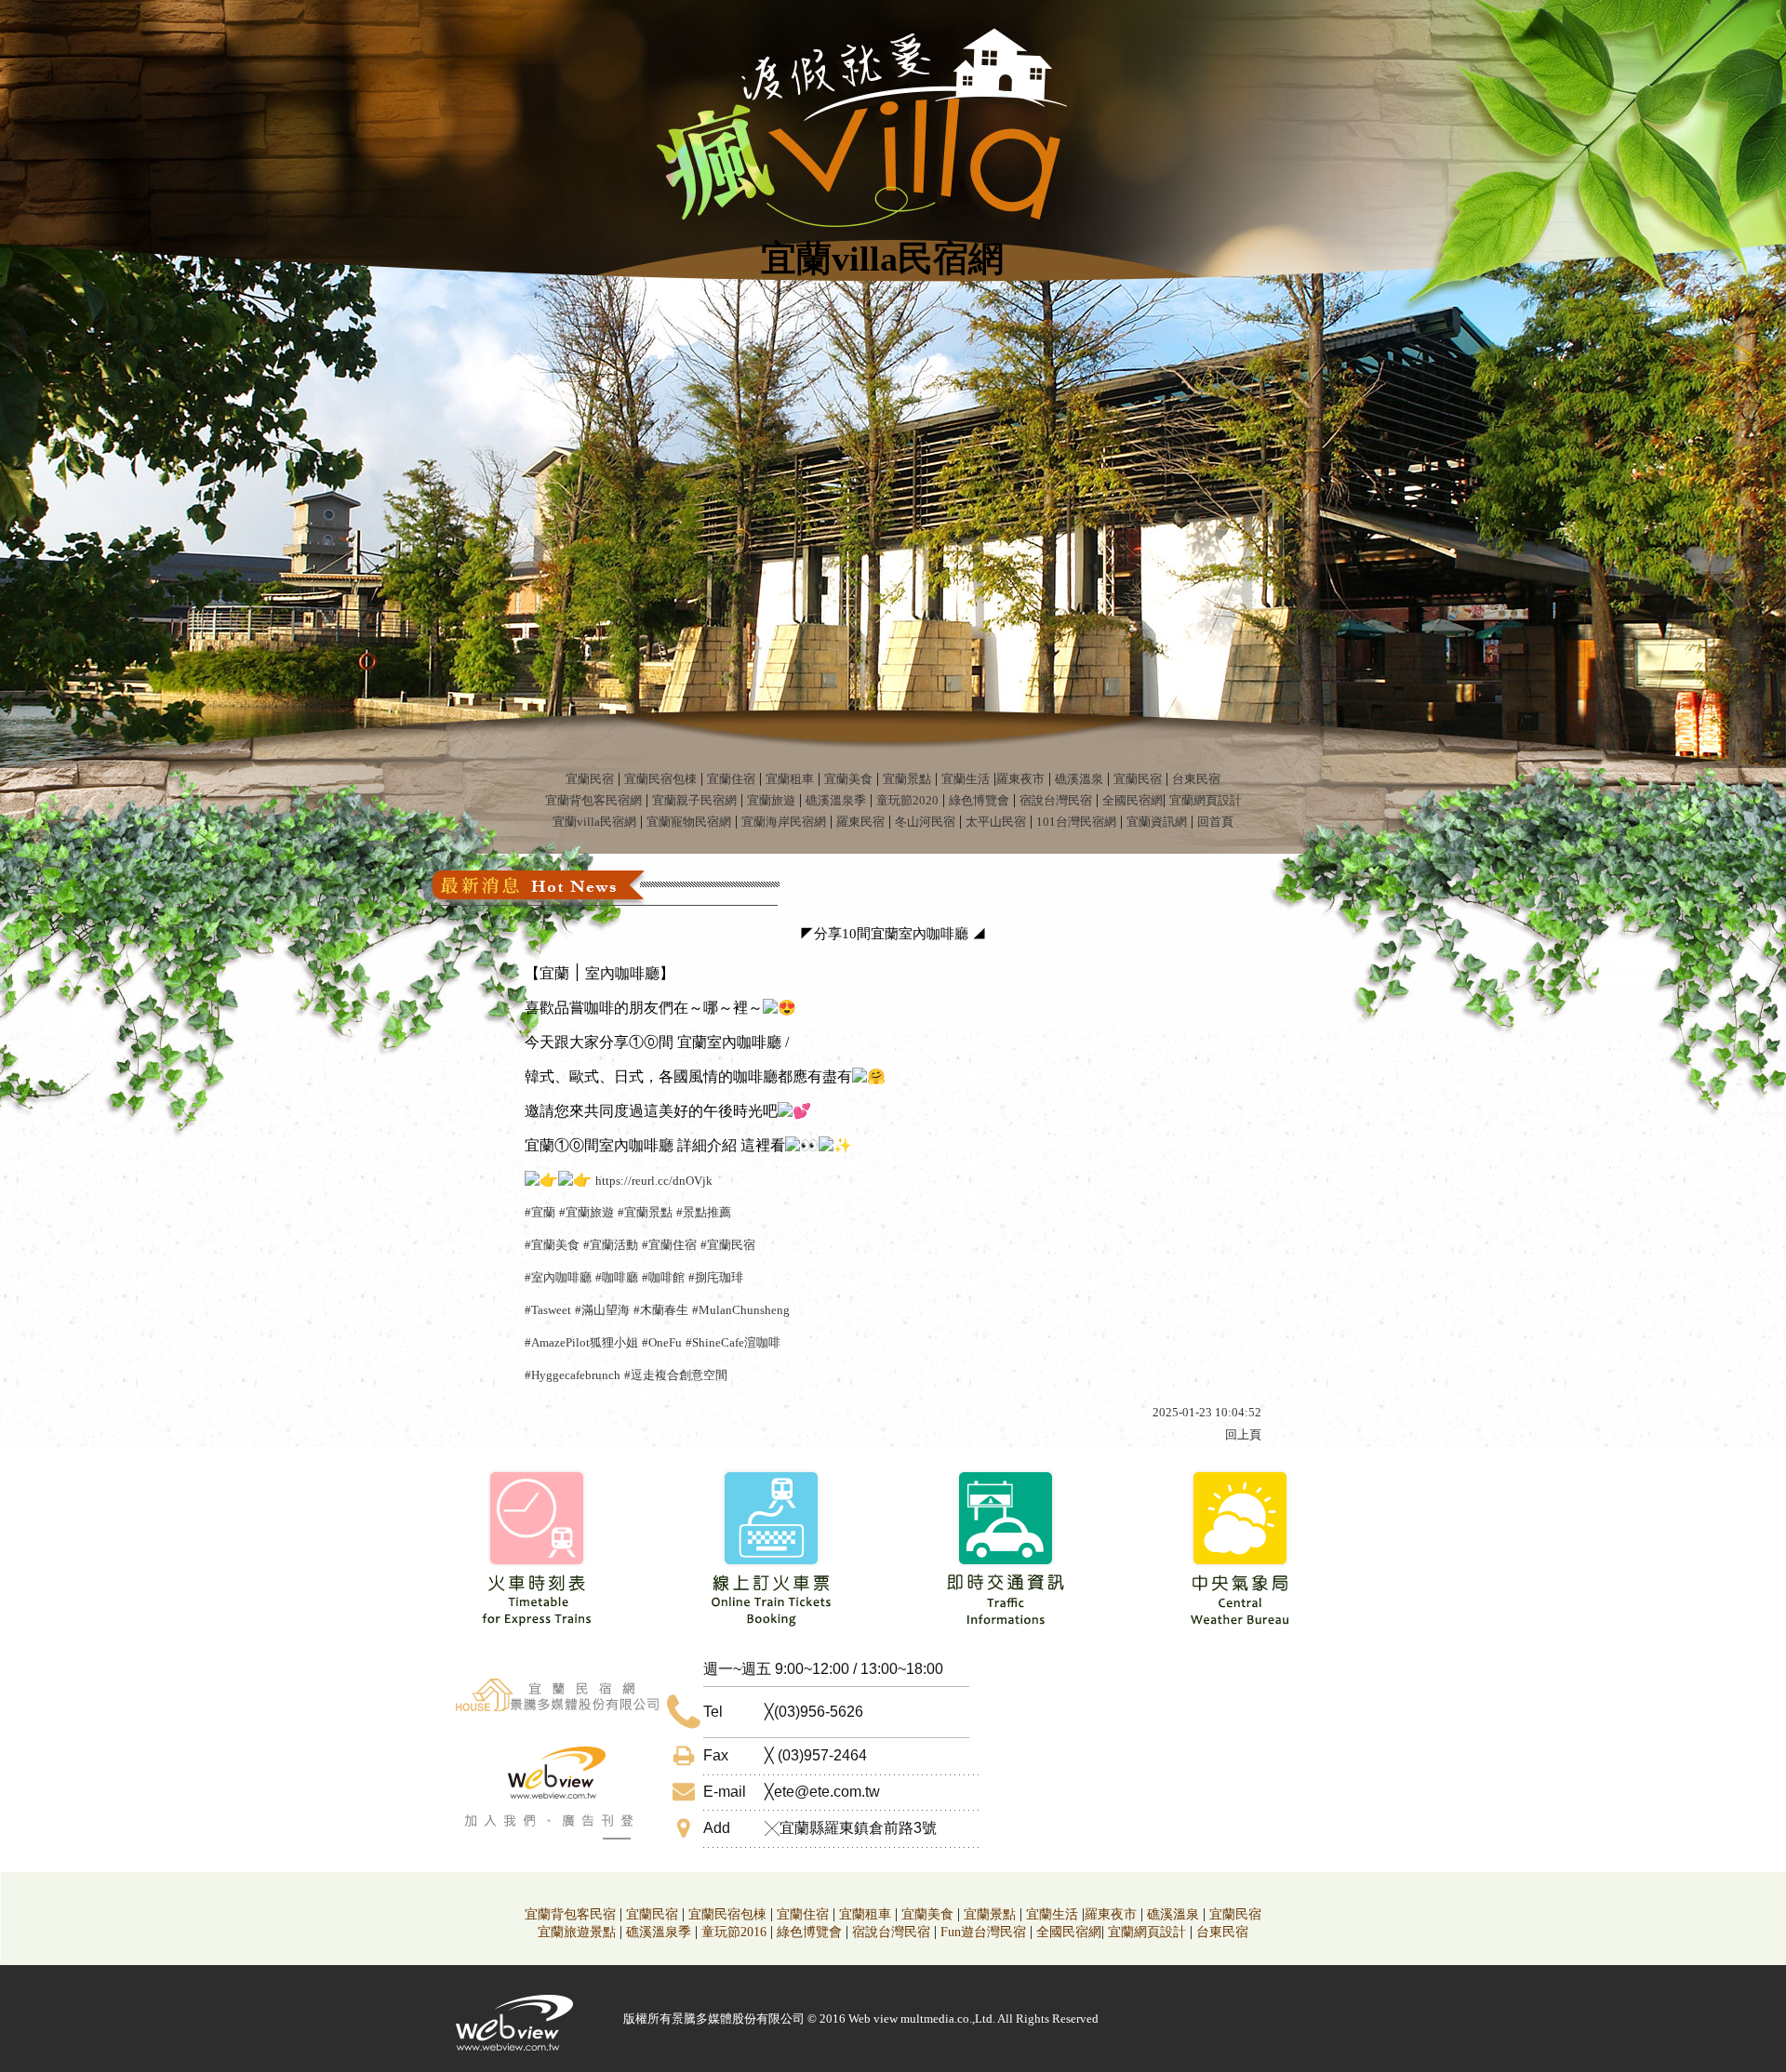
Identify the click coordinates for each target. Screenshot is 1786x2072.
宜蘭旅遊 (771, 800)
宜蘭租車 (790, 779)
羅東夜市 (1020, 779)
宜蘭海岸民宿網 (784, 822)
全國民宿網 (1133, 800)
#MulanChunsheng (741, 1310)
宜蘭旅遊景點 (577, 1932)
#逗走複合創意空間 (676, 1375)
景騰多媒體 (702, 2019)
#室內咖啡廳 (558, 1277)
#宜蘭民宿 (728, 1245)
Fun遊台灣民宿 (983, 1932)
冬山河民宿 (925, 822)
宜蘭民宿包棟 (660, 779)
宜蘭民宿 (590, 779)
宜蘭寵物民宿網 (689, 822)
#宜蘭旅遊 (586, 1212)
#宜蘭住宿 (669, 1245)
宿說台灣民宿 (1056, 800)
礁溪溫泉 (1079, 779)
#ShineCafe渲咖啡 (733, 1342)
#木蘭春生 (661, 1310)
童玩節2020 (907, 800)
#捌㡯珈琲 (716, 1277)
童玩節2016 (734, 1932)
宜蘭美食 (848, 779)
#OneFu (662, 1342)
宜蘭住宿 (731, 779)
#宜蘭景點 (645, 1212)
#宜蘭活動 (611, 1245)
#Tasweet (548, 1310)
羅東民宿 (860, 822)
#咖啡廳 (617, 1277)
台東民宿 (1196, 779)
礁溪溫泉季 (836, 800)
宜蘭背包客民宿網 (593, 800)
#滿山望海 (602, 1310)
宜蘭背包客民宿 (570, 1914)
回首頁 (1215, 822)
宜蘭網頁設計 (1206, 800)
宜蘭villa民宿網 (594, 822)
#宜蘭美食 (552, 1245)
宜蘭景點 (907, 779)
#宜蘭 (540, 1212)
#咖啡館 (663, 1277)
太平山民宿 (996, 822)
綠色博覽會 (979, 800)
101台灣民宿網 (1076, 822)
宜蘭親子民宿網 (694, 800)
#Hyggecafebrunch (573, 1375)
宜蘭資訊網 (1157, 822)
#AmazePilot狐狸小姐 (581, 1342)
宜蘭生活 (966, 779)
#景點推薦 (704, 1212)
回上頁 (1243, 1434)
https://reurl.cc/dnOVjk (654, 1181)
